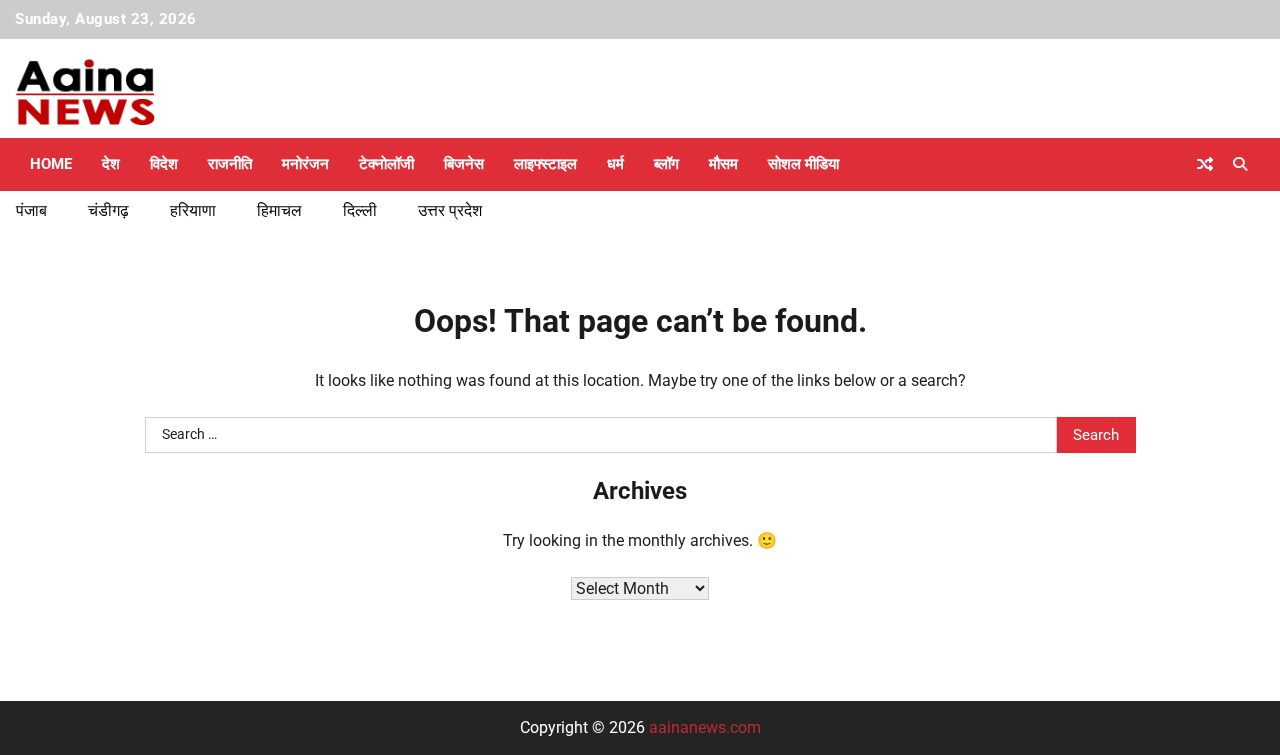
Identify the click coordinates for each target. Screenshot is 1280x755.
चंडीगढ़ (108, 210)
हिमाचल (279, 210)
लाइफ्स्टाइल (545, 164)
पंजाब (31, 210)
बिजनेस (464, 164)
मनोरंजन (305, 164)
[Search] (1240, 164)
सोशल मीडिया (803, 164)
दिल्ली (360, 210)
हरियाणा (193, 210)
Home (51, 164)
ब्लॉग (666, 164)
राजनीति (230, 164)
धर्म (615, 164)
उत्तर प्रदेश (450, 210)
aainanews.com (705, 727)
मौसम (723, 164)
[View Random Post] (1205, 164)
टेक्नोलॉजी (386, 164)
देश (111, 164)
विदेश (164, 164)
